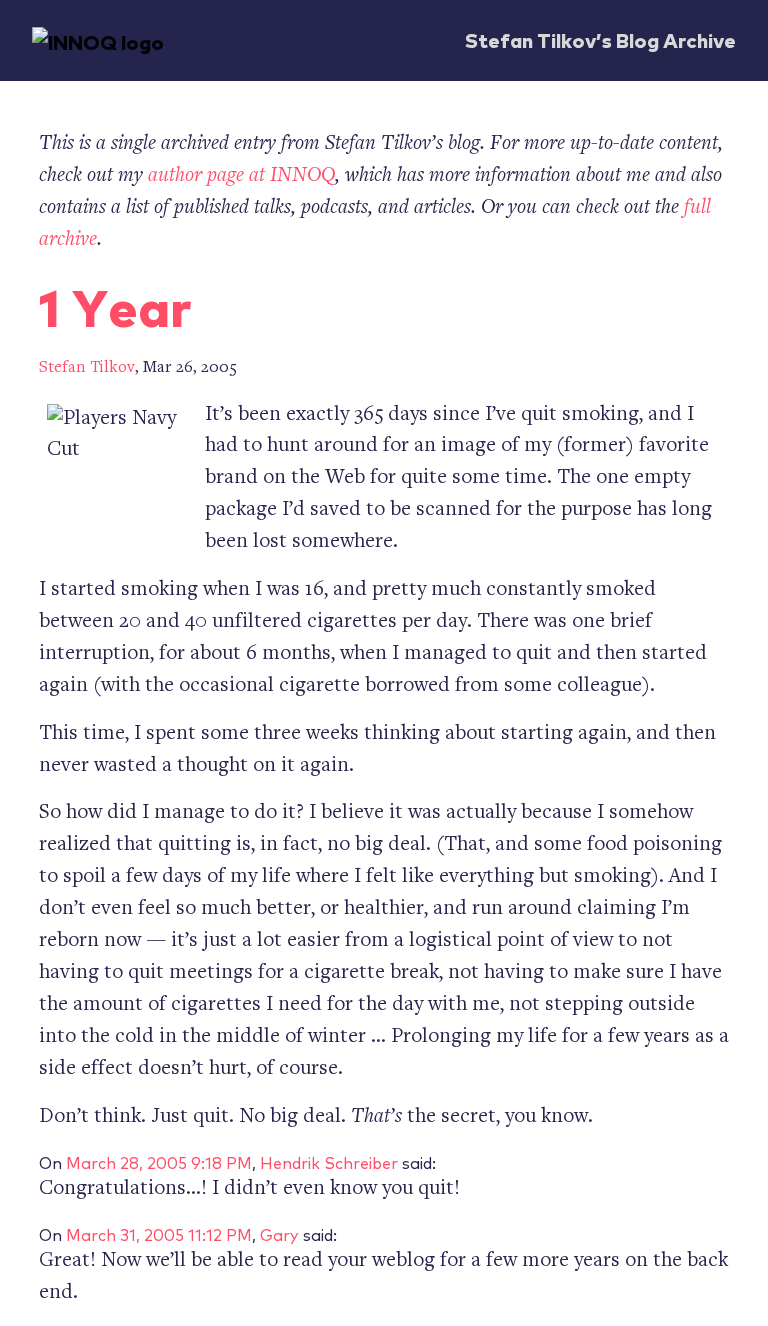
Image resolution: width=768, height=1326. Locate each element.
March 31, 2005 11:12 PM (159, 1234)
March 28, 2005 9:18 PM (159, 1162)
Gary (279, 1234)
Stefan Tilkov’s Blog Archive (600, 39)
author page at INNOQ (241, 176)
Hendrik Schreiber (329, 1162)
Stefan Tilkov (87, 368)
